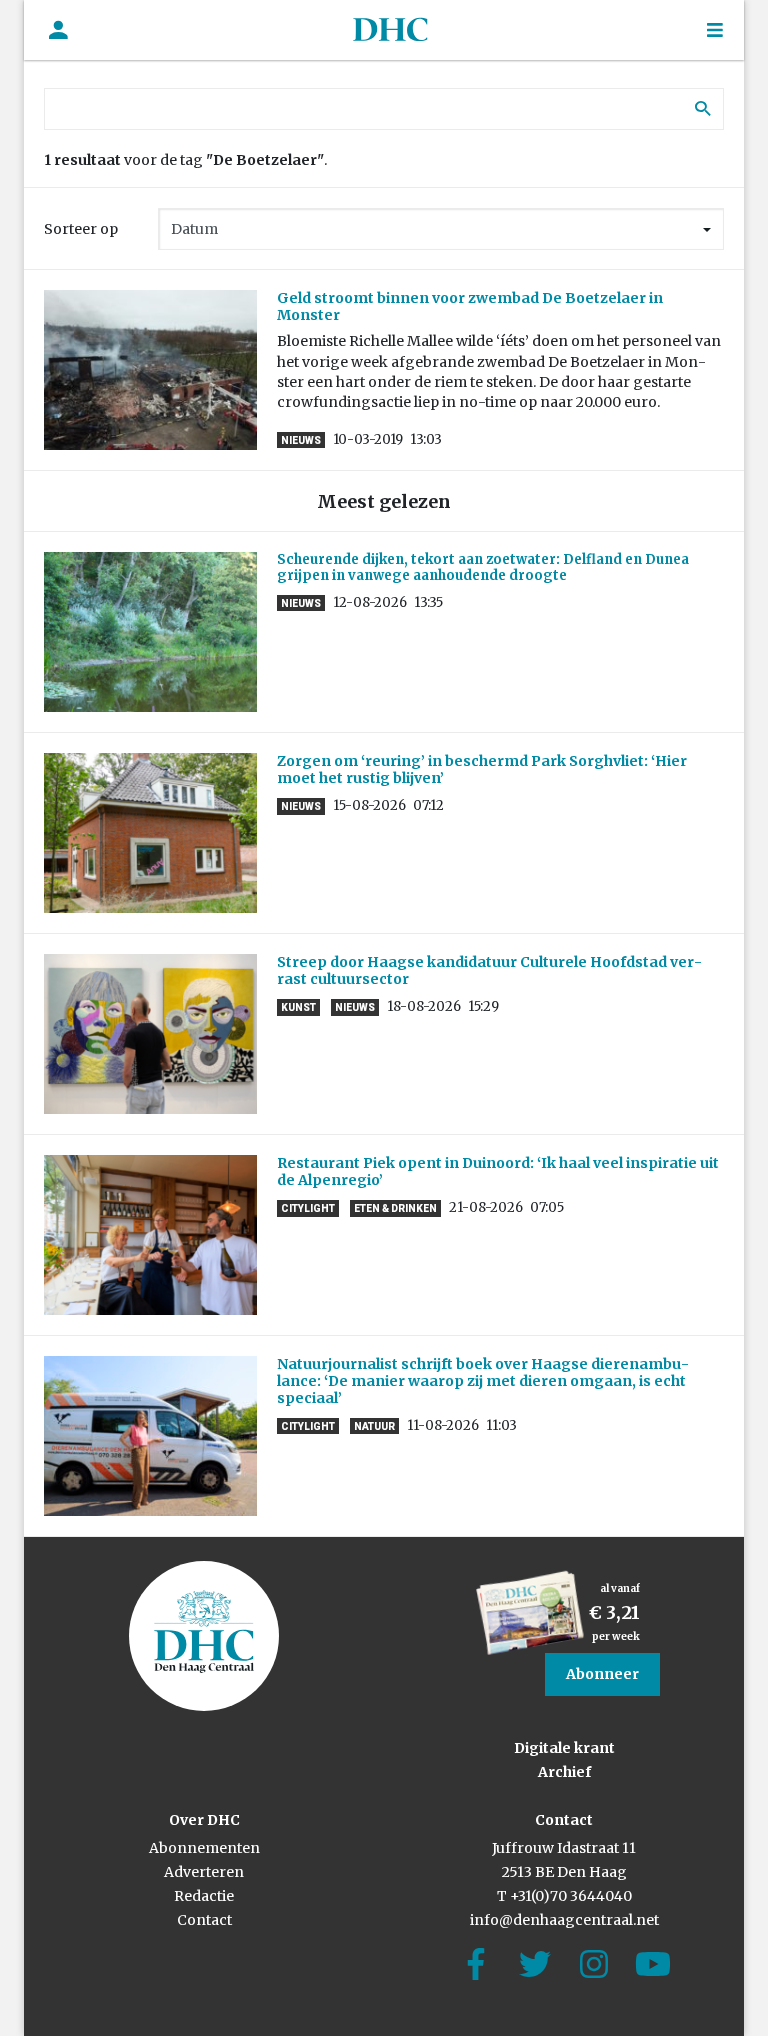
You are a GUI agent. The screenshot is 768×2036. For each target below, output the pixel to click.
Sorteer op (81, 229)
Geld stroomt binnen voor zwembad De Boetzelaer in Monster (470, 306)
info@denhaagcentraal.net (564, 1920)
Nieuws (301, 440)
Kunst (298, 1007)
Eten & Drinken (395, 1208)
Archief (564, 1772)
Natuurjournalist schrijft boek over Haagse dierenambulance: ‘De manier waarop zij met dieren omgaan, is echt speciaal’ (483, 1381)
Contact (204, 1920)
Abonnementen (204, 1848)
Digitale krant (564, 1748)
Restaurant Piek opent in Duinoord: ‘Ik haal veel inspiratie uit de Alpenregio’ (498, 1171)
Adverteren (204, 1872)
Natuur (374, 1426)
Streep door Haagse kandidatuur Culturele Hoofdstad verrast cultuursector (489, 970)
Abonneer (602, 1674)
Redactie (204, 1896)
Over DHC (204, 1820)
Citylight (308, 1208)
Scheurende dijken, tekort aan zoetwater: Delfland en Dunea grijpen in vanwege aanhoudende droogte (483, 567)
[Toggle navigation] (715, 30)
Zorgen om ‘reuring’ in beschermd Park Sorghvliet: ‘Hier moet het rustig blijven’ (482, 769)
